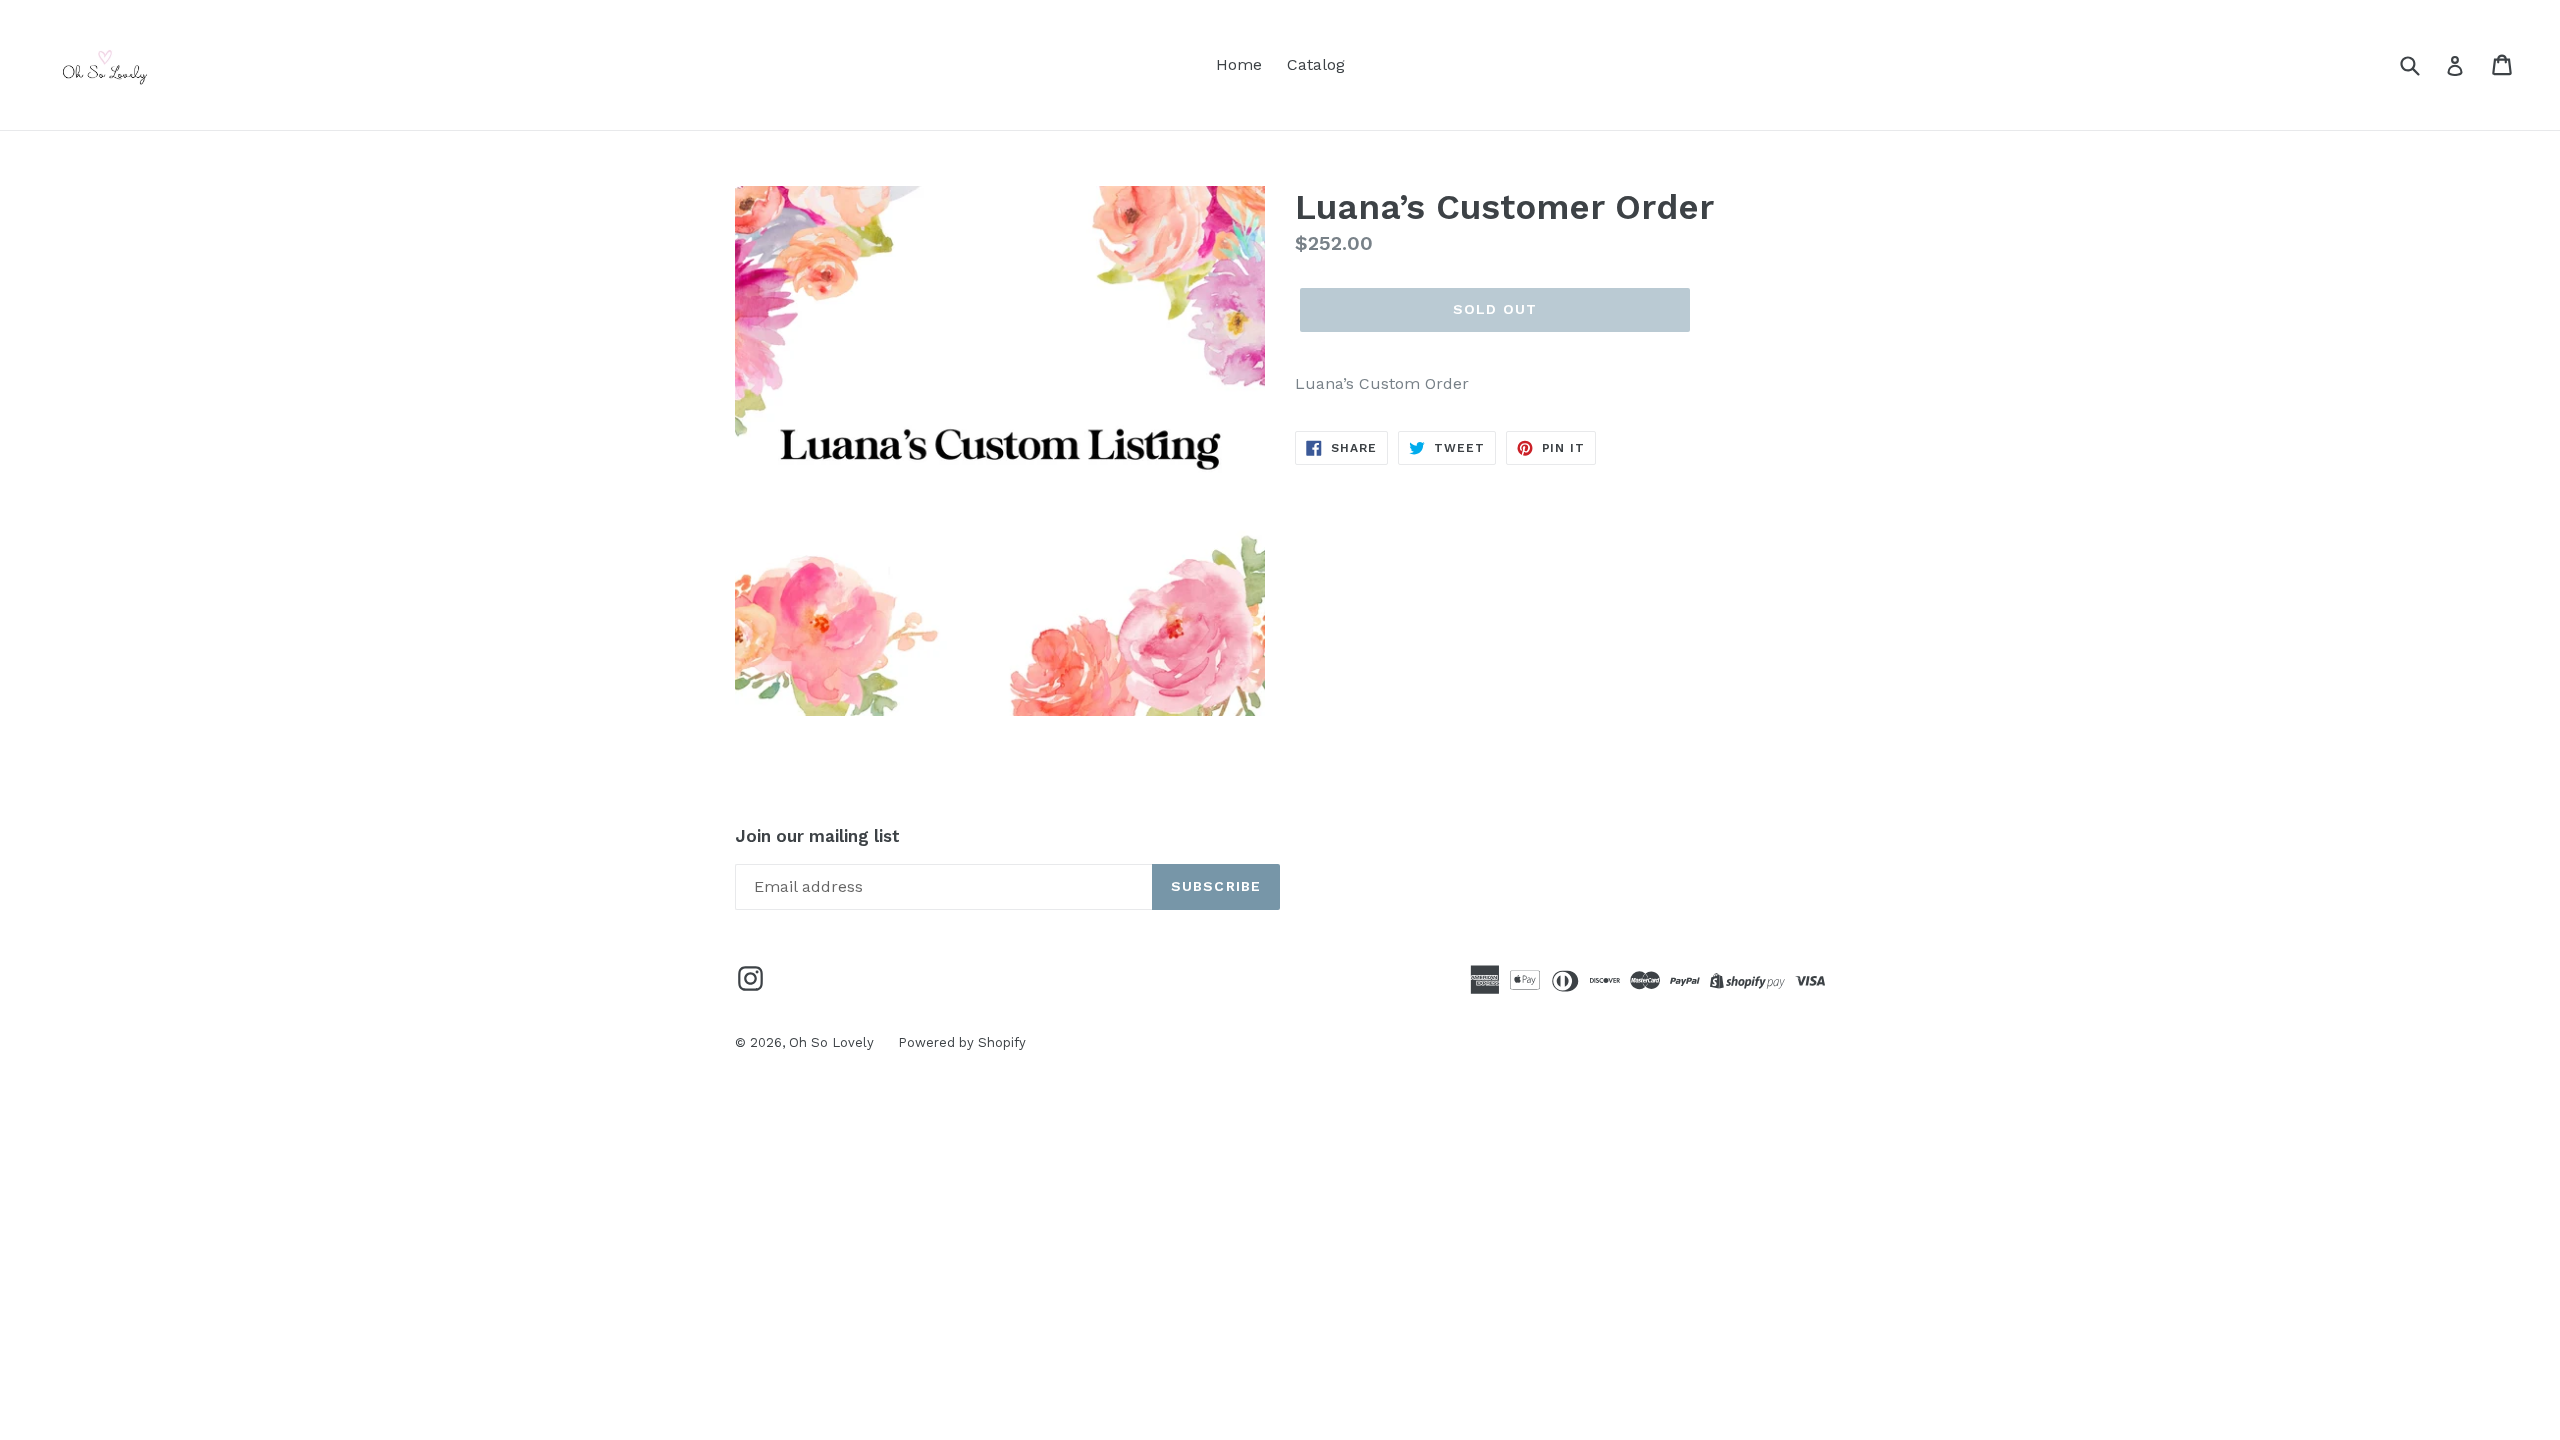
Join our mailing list (817, 836)
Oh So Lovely (833, 1042)
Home (1239, 64)
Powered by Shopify (962, 1042)
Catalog (1316, 64)
